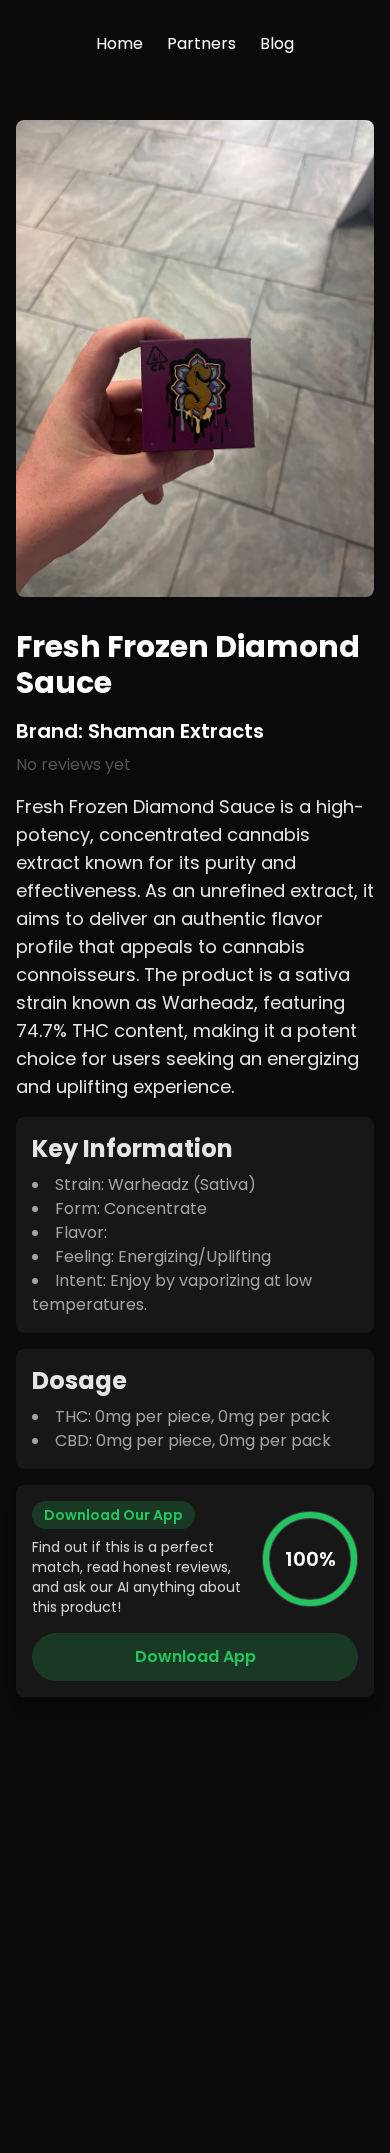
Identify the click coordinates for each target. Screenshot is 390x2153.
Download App (195, 1656)
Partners (201, 43)
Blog (277, 43)
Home (119, 43)
